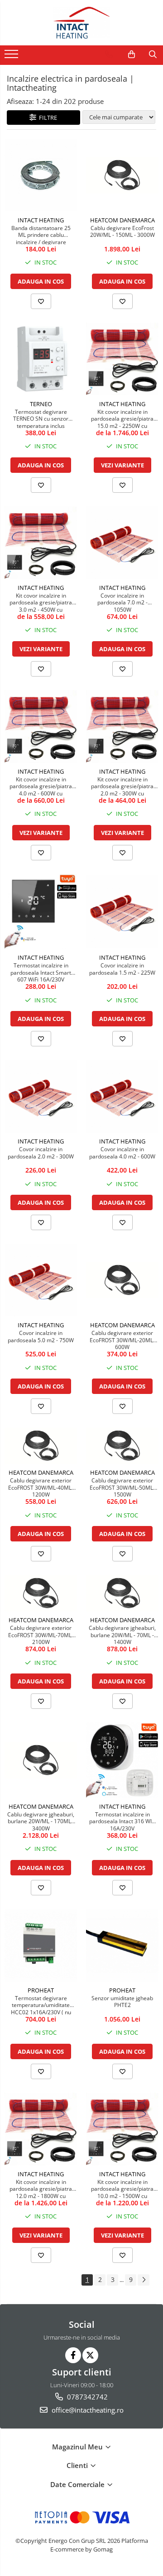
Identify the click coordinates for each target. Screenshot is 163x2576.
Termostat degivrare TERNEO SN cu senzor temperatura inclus (41, 418)
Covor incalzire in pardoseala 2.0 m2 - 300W (41, 1153)
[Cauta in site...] (153, 54)
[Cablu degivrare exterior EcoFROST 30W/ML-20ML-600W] (122, 1280)
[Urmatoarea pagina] (144, 2280)
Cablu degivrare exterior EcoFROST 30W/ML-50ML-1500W (122, 1487)
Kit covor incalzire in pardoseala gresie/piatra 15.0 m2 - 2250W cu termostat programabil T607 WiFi (122, 418)
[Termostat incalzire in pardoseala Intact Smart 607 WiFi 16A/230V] (41, 911)
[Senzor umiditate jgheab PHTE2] (122, 1945)
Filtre (47, 118)
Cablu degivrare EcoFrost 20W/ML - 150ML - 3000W (122, 232)
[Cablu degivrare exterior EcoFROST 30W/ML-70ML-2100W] (41, 1593)
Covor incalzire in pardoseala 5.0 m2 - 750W (41, 1337)
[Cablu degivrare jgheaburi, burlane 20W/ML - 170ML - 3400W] (41, 1760)
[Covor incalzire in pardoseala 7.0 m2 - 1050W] (122, 543)
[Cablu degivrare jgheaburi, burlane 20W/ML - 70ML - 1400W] (122, 1593)
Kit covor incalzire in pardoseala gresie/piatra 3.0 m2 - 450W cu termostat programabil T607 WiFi (41, 602)
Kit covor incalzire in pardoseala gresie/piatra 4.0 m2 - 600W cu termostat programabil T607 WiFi (41, 786)
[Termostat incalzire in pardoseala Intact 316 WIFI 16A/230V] (122, 1760)
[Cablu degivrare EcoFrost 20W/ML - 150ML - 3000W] (122, 175)
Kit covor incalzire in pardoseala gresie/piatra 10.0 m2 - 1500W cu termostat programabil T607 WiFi (122, 2188)
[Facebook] (73, 2355)
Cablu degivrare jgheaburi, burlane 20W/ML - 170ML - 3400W (41, 1821)
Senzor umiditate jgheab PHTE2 (122, 2002)
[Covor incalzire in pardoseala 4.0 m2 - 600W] (122, 1096)
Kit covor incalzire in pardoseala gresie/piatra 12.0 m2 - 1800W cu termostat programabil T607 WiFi (41, 2188)
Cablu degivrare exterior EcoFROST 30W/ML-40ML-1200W (41, 1487)
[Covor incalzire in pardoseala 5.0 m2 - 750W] (41, 1280)
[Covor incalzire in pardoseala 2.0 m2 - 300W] (41, 1096)
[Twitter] (90, 2355)
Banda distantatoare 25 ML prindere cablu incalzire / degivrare (41, 235)
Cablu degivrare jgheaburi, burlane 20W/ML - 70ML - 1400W (122, 1634)
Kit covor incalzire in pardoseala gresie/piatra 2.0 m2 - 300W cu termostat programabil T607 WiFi (122, 786)
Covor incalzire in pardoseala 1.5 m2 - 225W (122, 969)
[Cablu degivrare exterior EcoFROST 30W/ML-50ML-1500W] (122, 1446)
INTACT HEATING (41, 220)
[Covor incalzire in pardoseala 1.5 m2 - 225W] (122, 912)
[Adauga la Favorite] (41, 301)
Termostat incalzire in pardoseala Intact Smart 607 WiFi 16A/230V (41, 972)
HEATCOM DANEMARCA (122, 220)
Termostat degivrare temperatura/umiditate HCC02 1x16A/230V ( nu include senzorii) (41, 2005)
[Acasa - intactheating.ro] (81, 23)
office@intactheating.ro (87, 2410)
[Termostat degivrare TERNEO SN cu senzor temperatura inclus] (41, 359)
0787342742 (86, 2397)
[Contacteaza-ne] (109, 54)
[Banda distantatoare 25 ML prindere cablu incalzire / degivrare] (41, 175)
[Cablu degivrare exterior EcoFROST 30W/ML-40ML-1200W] (41, 1446)
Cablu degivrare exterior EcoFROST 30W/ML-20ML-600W (122, 1340)
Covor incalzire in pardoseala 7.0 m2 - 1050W (122, 602)
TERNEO (41, 404)
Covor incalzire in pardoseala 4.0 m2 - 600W (122, 1153)
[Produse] (12, 57)
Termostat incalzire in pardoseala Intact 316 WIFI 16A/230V (122, 1821)
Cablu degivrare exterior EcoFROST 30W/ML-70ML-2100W (41, 1634)
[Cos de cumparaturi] (132, 54)
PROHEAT (41, 1990)
